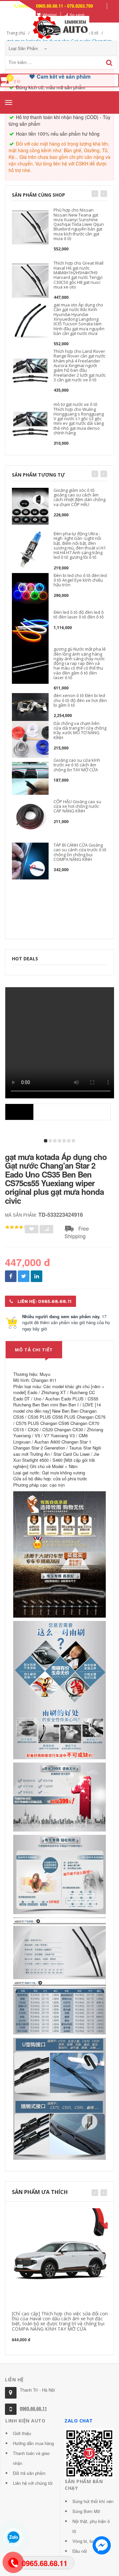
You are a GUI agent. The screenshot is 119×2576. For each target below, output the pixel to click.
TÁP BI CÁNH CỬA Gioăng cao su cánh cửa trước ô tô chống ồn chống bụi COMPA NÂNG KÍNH (80, 852)
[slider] (17, 1227)
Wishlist (50, 15)
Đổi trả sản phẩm (29, 2473)
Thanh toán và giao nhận (31, 2458)
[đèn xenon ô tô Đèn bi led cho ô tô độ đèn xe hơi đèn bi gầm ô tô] (30, 707)
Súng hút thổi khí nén (93, 2501)
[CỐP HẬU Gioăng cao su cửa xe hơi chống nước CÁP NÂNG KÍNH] (30, 818)
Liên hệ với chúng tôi (33, 2483)
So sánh (77, 15)
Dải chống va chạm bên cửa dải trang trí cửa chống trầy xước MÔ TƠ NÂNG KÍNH (80, 730)
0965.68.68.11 (33, 2408)
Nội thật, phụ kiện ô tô (91, 2526)
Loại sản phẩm (24, 48)
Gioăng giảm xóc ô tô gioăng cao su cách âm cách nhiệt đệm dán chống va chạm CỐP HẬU (79, 497)
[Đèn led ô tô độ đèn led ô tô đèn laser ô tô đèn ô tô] (30, 628)
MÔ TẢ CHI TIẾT (34, 1350)
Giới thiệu (22, 2433)
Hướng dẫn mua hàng (33, 2443)
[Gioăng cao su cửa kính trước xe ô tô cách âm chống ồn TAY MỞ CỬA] (30, 778)
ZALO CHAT (79, 2421)
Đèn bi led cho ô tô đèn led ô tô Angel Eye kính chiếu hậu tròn (80, 580)
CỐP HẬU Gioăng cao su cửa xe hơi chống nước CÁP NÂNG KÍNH (77, 806)
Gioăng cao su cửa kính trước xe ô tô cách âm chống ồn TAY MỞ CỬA (77, 765)
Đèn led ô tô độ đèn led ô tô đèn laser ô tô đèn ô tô (79, 614)
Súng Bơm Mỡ (86, 2511)
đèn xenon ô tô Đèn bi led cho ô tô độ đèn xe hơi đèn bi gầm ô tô (80, 700)
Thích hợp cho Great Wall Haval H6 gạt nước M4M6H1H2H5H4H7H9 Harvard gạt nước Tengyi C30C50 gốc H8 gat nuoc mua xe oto (79, 275)
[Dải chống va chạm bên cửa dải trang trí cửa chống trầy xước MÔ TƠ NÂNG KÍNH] (30, 739)
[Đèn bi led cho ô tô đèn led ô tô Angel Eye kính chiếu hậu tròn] (30, 591)
